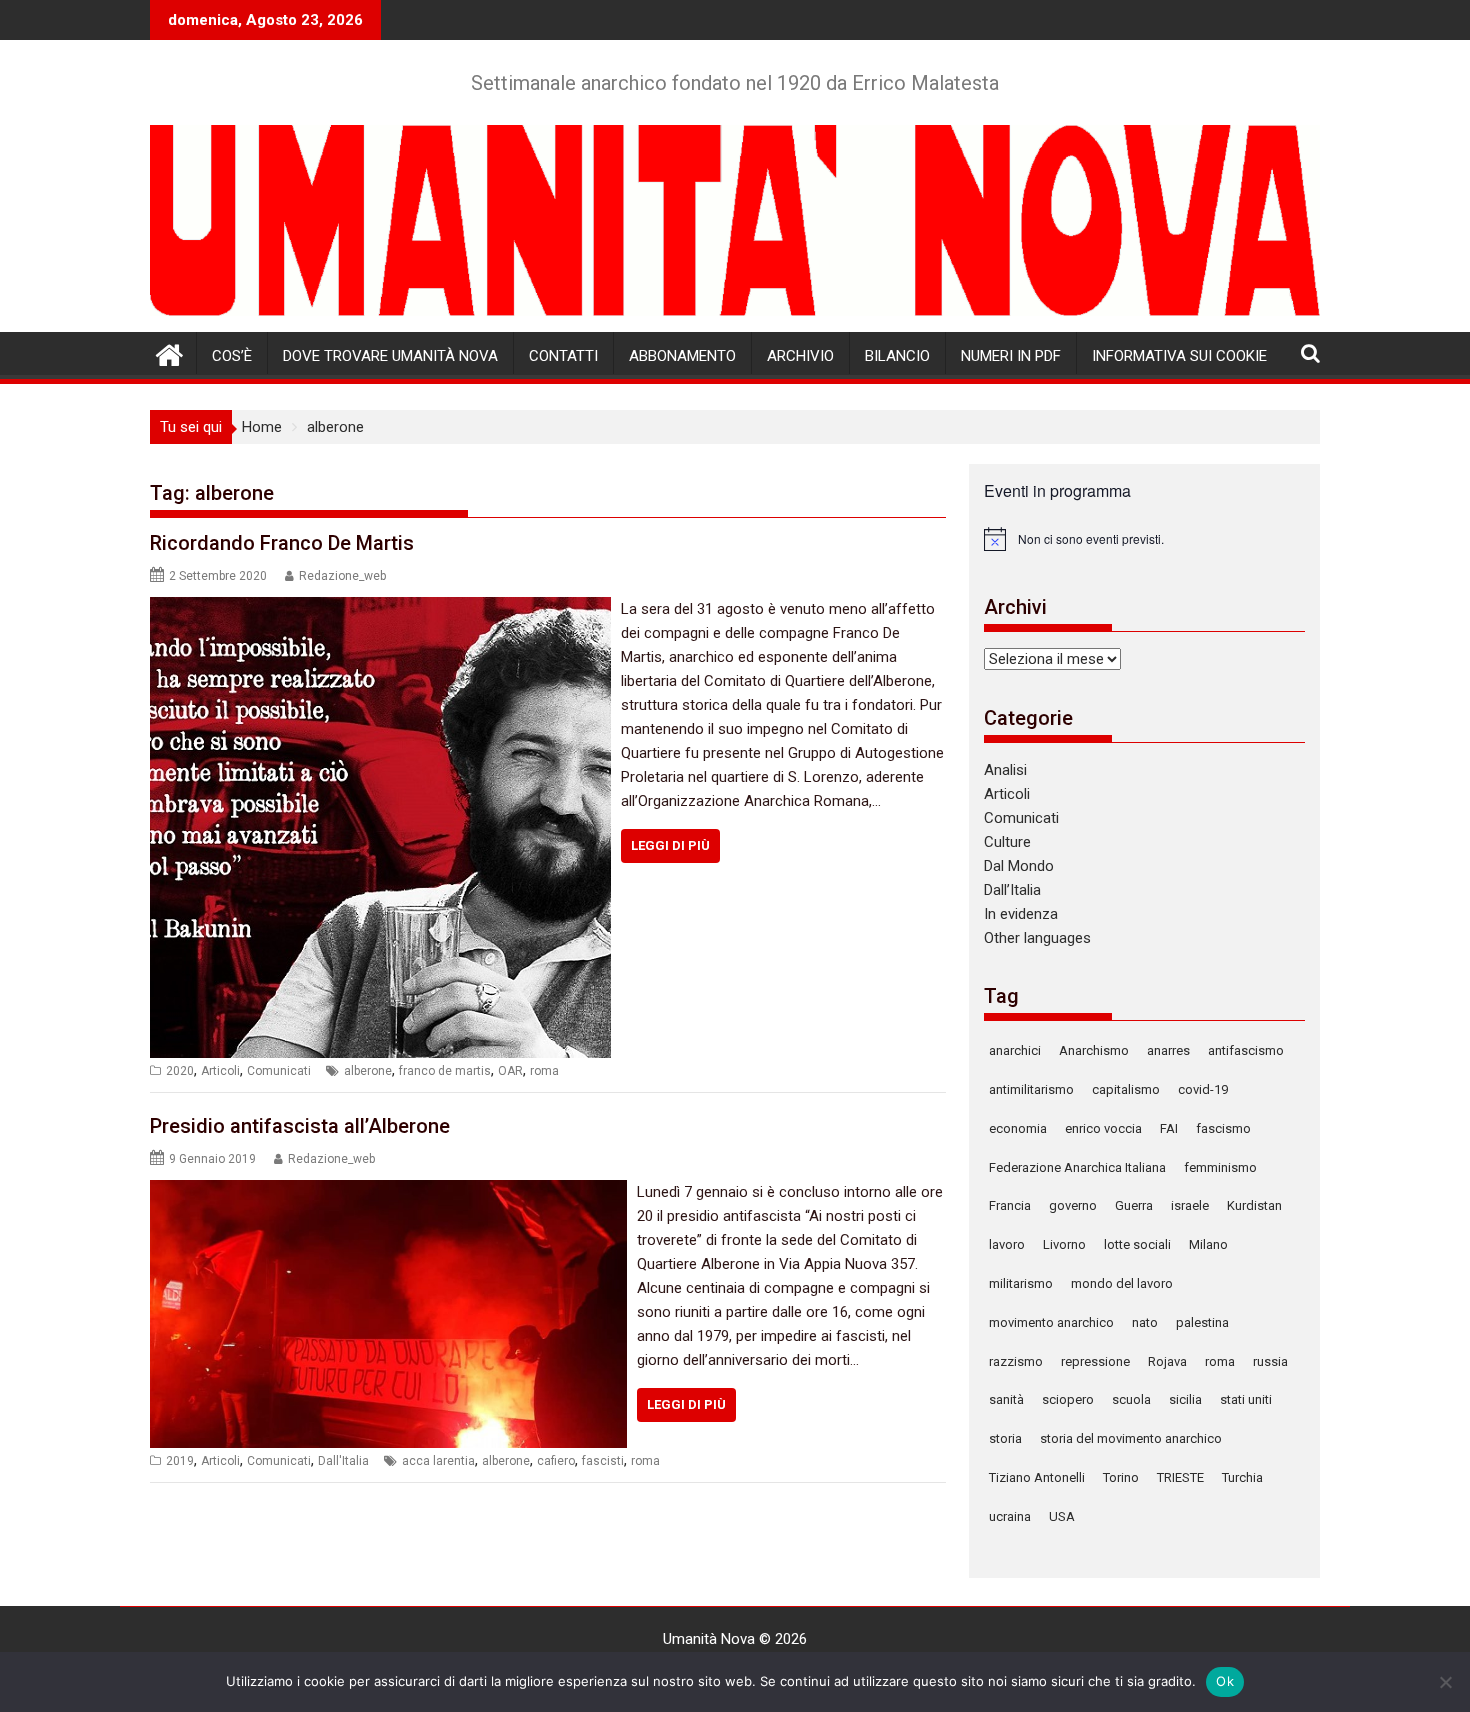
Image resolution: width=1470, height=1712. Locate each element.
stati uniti (1246, 1399)
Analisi (1005, 770)
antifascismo (1246, 1050)
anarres (1168, 1050)
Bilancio (897, 356)
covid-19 (1203, 1089)
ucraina (1010, 1516)
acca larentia (438, 1461)
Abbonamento (682, 356)
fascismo (1223, 1128)
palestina (1202, 1322)
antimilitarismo (1031, 1089)
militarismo (1021, 1283)
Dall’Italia (1012, 890)
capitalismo (1126, 1089)
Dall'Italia (343, 1461)
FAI (1169, 1128)
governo (1073, 1205)
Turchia (1242, 1477)
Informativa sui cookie (1179, 356)
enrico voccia (1103, 1128)
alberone (368, 1071)
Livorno (1064, 1244)
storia (1005, 1438)
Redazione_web (342, 576)
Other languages (1037, 938)
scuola (1131, 1399)
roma (544, 1071)
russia (1270, 1361)
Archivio (800, 356)
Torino (1121, 1477)
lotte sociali (1137, 1244)
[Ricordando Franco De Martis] (380, 609)
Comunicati (279, 1071)
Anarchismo (1094, 1050)
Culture (1007, 842)
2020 (180, 1071)
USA (1062, 1516)
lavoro (1007, 1244)
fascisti (603, 1461)
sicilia (1185, 1399)
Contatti (563, 356)
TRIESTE (1180, 1477)
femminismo (1220, 1167)
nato (1145, 1322)
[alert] (1144, 539)
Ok (1225, 1681)
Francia (1010, 1205)
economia (1018, 1128)
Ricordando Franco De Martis (282, 543)
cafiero (556, 1461)
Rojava (1167, 1361)
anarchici (1015, 1050)
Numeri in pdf (1011, 356)
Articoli (220, 1071)
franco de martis (445, 1071)
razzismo (1016, 1361)
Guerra (1134, 1205)
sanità (1006, 1399)
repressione (1095, 1361)
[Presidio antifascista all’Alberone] (388, 1192)
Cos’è (232, 356)
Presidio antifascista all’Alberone (300, 1126)
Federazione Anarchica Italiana (1077, 1167)
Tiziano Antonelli (1037, 1477)
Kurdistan (1254, 1205)
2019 (180, 1461)
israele (1190, 1205)
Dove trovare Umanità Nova (390, 356)
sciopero (1068, 1399)
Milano (1208, 1244)
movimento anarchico (1051, 1322)
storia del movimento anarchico (1131, 1438)
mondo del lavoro (1122, 1283)
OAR (510, 1071)
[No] (1445, 1682)
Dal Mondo (1019, 866)
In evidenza (1021, 914)
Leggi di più (670, 845)
